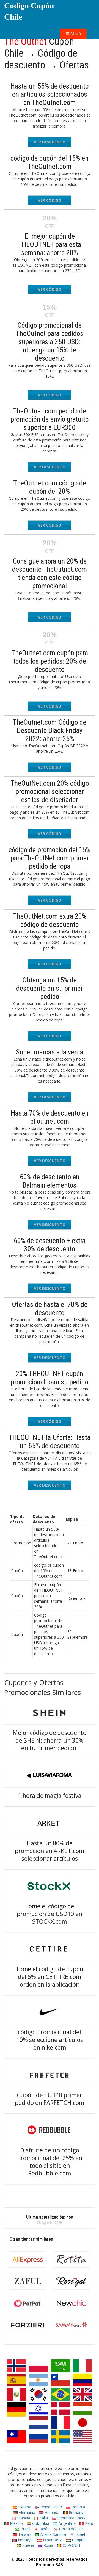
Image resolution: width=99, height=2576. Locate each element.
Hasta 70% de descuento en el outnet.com (50, 1117)
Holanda (51, 2512)
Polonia (78, 2507)
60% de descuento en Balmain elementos (50, 1181)
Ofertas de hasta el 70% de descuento (50, 1308)
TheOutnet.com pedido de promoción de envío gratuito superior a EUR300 (50, 419)
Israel (80, 2534)
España (24, 2507)
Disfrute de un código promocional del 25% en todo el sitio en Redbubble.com (50, 2162)
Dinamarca (52, 2540)
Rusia (48, 2545)
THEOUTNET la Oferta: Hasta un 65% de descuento (50, 1442)
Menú (75, 34)
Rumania (76, 2512)
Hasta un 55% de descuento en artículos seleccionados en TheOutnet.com (50, 94)
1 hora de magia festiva (50, 1796)
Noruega (25, 2540)
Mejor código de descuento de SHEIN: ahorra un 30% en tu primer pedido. (50, 1740)
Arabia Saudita (53, 2534)
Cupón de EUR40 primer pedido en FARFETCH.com (50, 2099)
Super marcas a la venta (50, 1052)
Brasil (25, 2529)
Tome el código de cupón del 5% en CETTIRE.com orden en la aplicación (50, 1977)
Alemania (26, 2512)
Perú (89, 2523)
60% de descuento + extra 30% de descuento (50, 1245)
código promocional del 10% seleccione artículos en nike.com (50, 2040)
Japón (44, 2529)
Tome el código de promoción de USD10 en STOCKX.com (50, 1914)
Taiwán (24, 2534)
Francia (23, 2518)
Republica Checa (71, 2518)
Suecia (28, 2545)
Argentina (67, 2523)
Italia (43, 2518)
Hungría (78, 2540)
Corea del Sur (71, 2529)
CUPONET (71, 2545)
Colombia (40, 2523)
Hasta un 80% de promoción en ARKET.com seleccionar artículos (50, 1851)
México (16, 2523)
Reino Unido (51, 2507)
